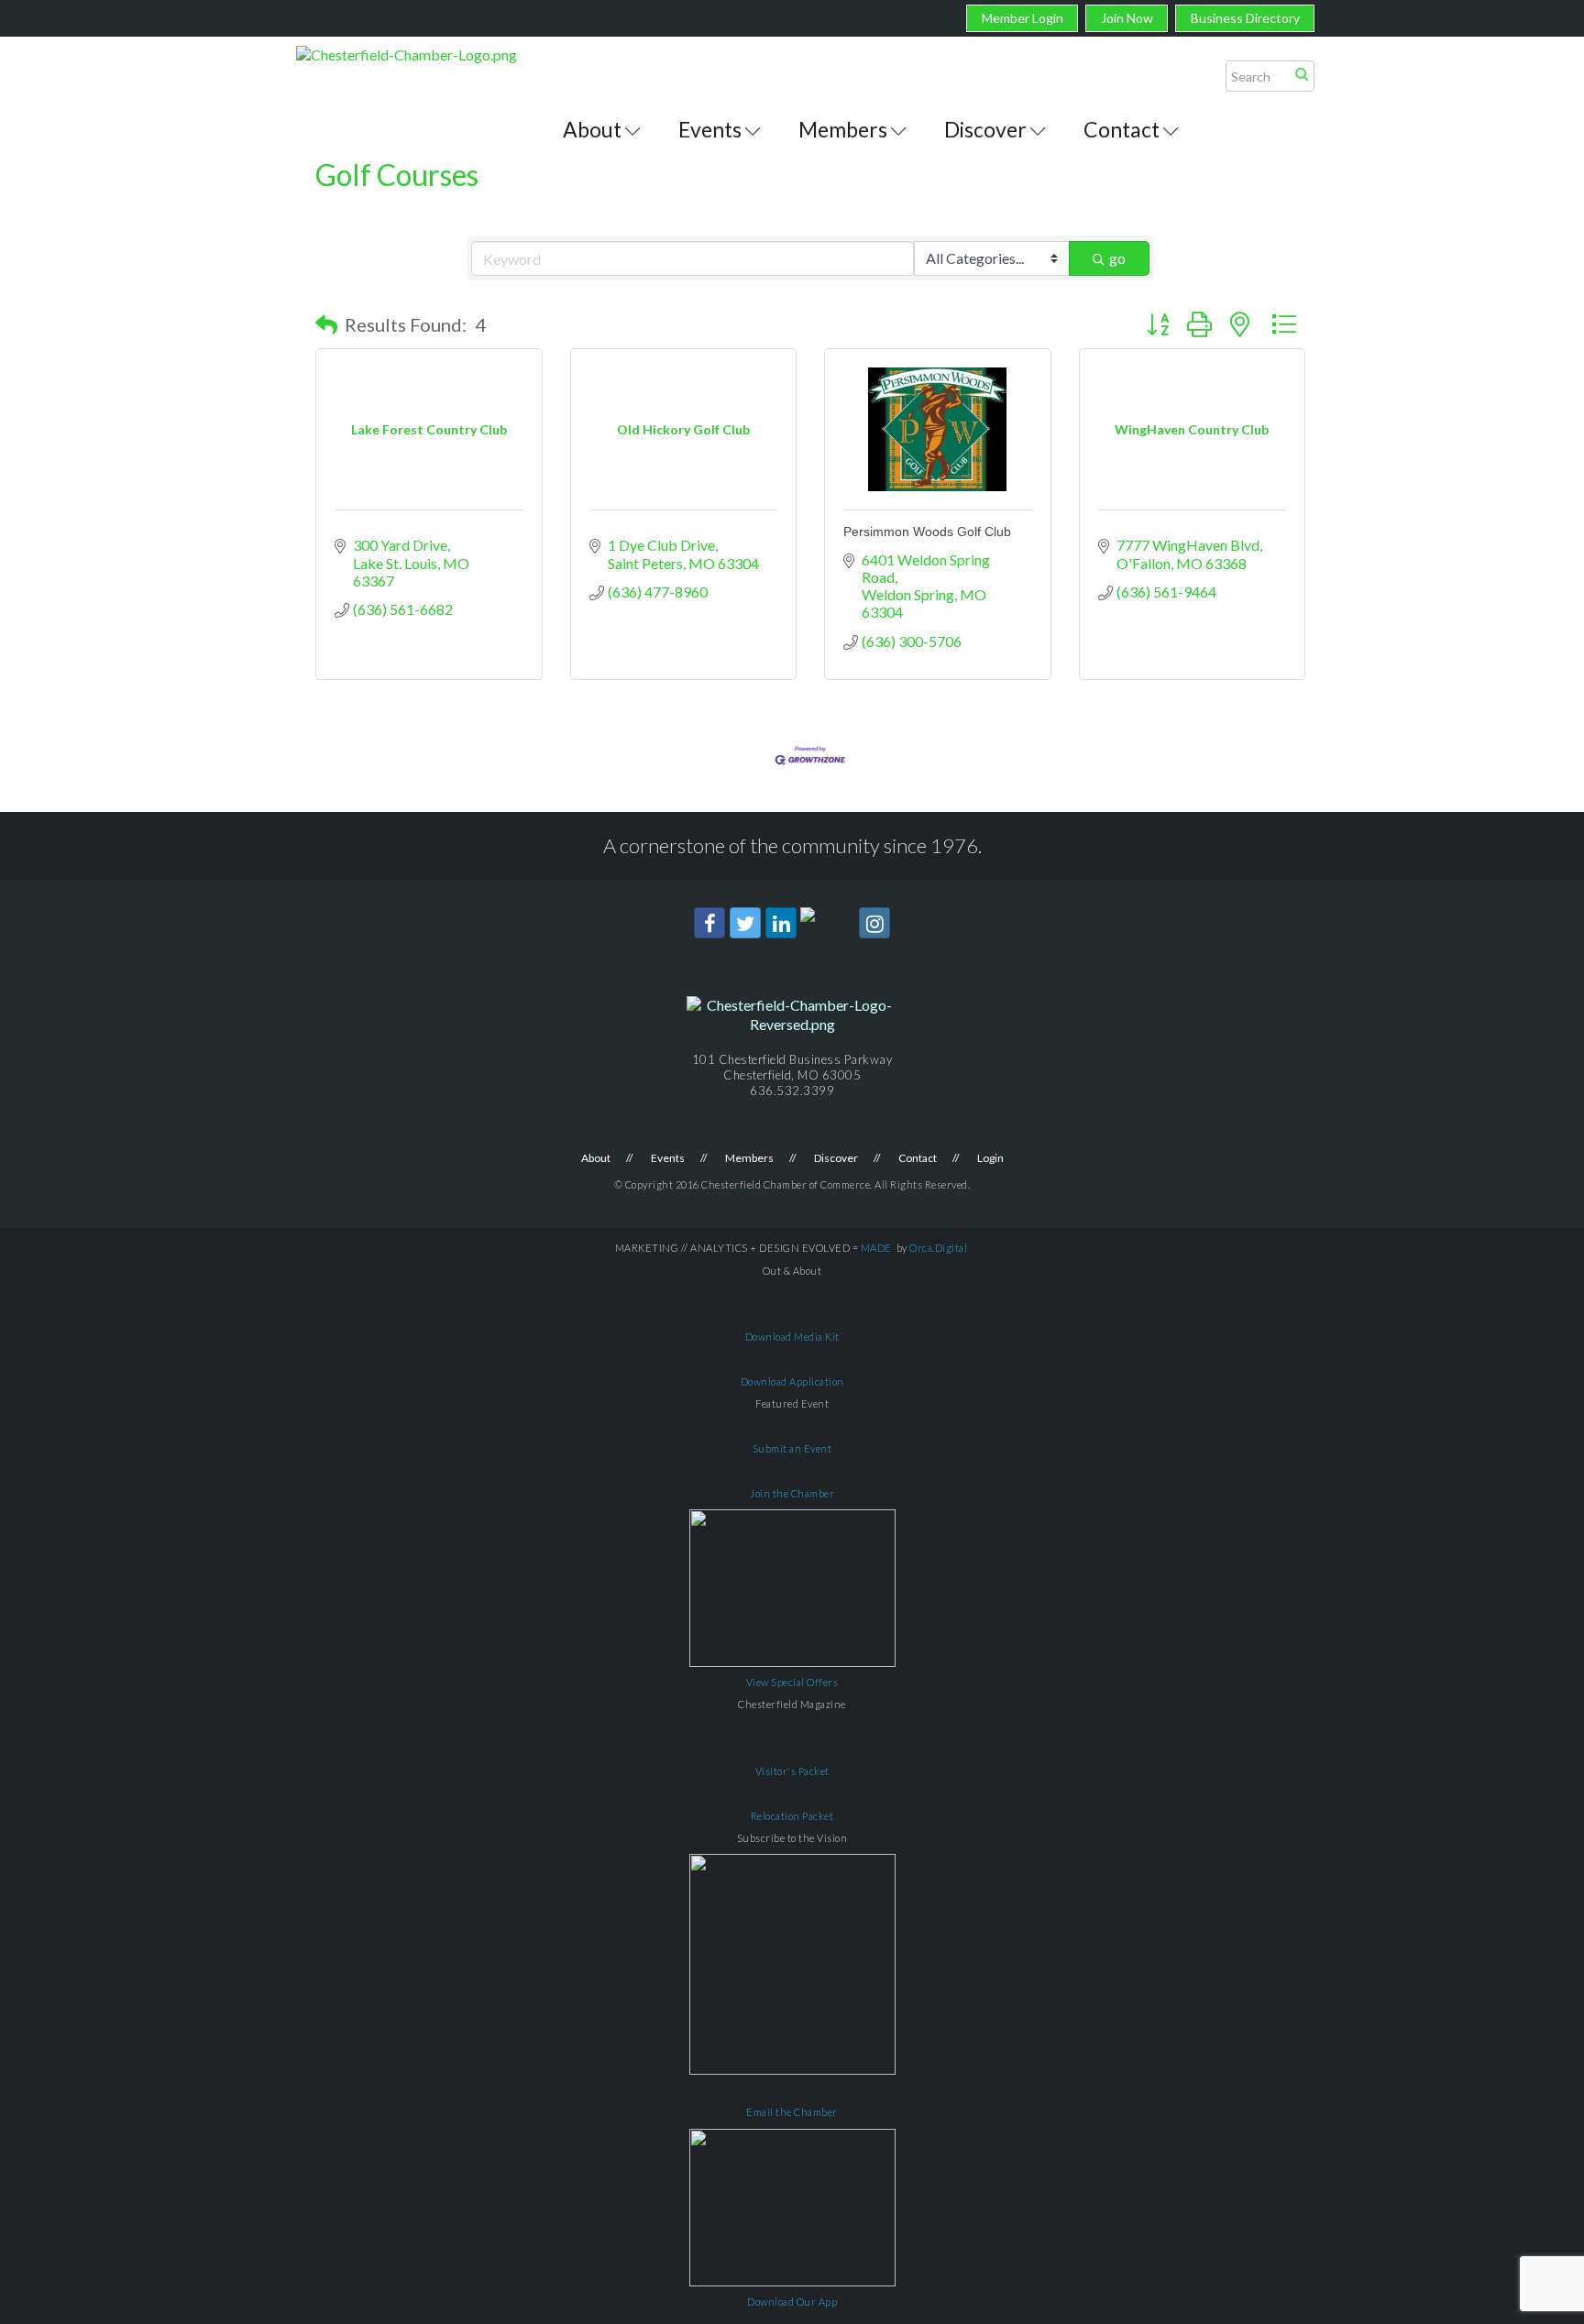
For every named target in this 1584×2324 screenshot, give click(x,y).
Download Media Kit (792, 1337)
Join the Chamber (792, 1493)
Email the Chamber (792, 2112)
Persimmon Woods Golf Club (927, 532)
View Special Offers (792, 1682)
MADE (876, 1248)
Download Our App (792, 2302)
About (592, 129)
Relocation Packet (792, 1816)
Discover (985, 129)
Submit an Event (792, 1448)
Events (710, 129)
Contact (1122, 129)
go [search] (1117, 258)
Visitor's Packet (792, 1771)
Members (843, 129)
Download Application (792, 1381)
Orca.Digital (938, 1248)
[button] (326, 324)
